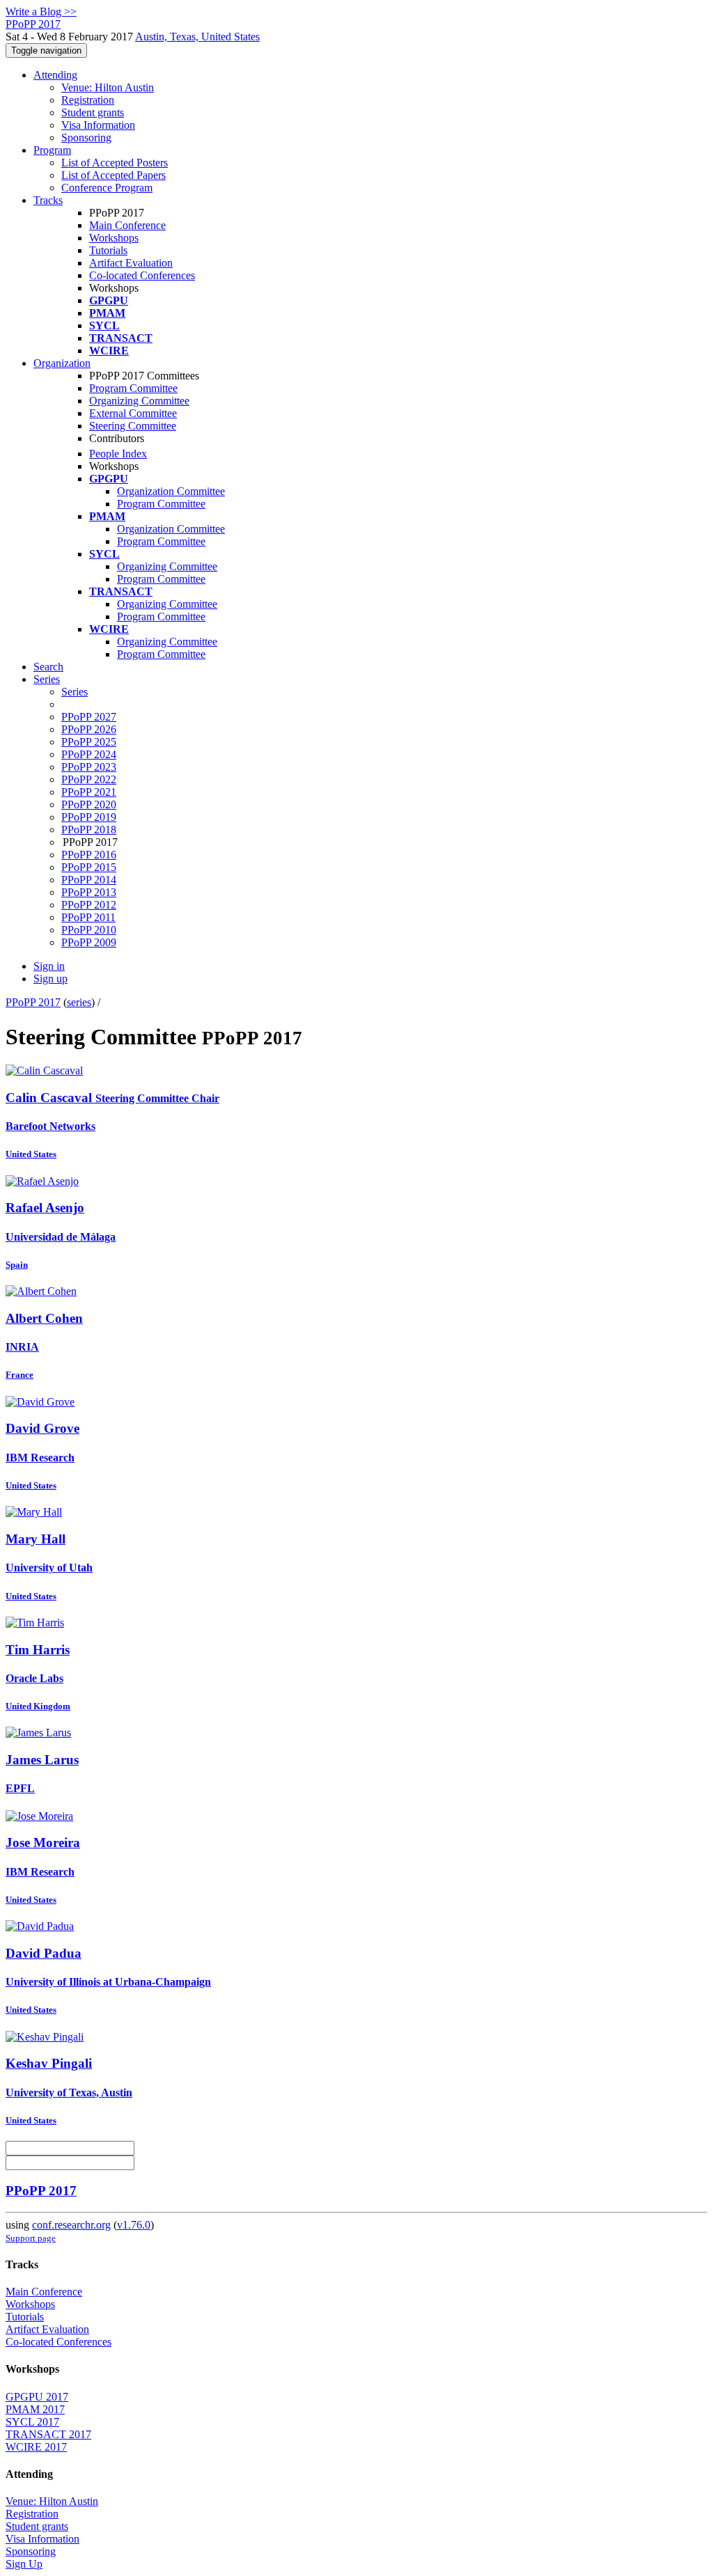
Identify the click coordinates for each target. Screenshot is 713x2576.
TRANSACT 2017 (48, 2434)
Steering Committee (133, 426)
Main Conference (127, 225)
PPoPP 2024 (89, 754)
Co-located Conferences (142, 275)
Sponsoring (86, 138)
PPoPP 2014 (89, 880)
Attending (55, 75)
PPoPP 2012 (89, 905)
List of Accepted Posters (115, 163)
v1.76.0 (134, 2225)
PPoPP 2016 (89, 855)
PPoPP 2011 (88, 917)
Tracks (48, 200)
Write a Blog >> (41, 11)
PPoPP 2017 (33, 1002)
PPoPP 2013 (89, 892)
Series (75, 692)
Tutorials (108, 250)
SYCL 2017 (32, 2422)
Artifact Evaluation (131, 263)
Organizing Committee (139, 401)
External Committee (133, 413)
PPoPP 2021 (89, 792)
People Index (118, 454)
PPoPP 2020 (89, 804)
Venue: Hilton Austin (108, 87)
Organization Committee (171, 491)
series (79, 1002)
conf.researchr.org (71, 2225)
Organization (62, 363)
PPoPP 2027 (89, 717)
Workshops (114, 238)
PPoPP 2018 (89, 830)
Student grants (93, 112)
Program (52, 150)
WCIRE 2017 (36, 2447)
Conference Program (107, 188)
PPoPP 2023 (89, 767)
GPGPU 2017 (37, 2397)
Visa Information (98, 125)
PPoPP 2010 (89, 930)
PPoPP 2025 (89, 742)
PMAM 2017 (35, 2409)
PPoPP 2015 (89, 867)
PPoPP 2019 (89, 817)
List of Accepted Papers (113, 175)
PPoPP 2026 (89, 729)
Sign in (49, 966)
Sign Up (24, 2564)
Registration (88, 100)
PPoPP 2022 (89, 779)
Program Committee (133, 388)
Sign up (50, 979)
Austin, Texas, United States (197, 37)
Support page (31, 2238)
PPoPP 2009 (89, 942)
